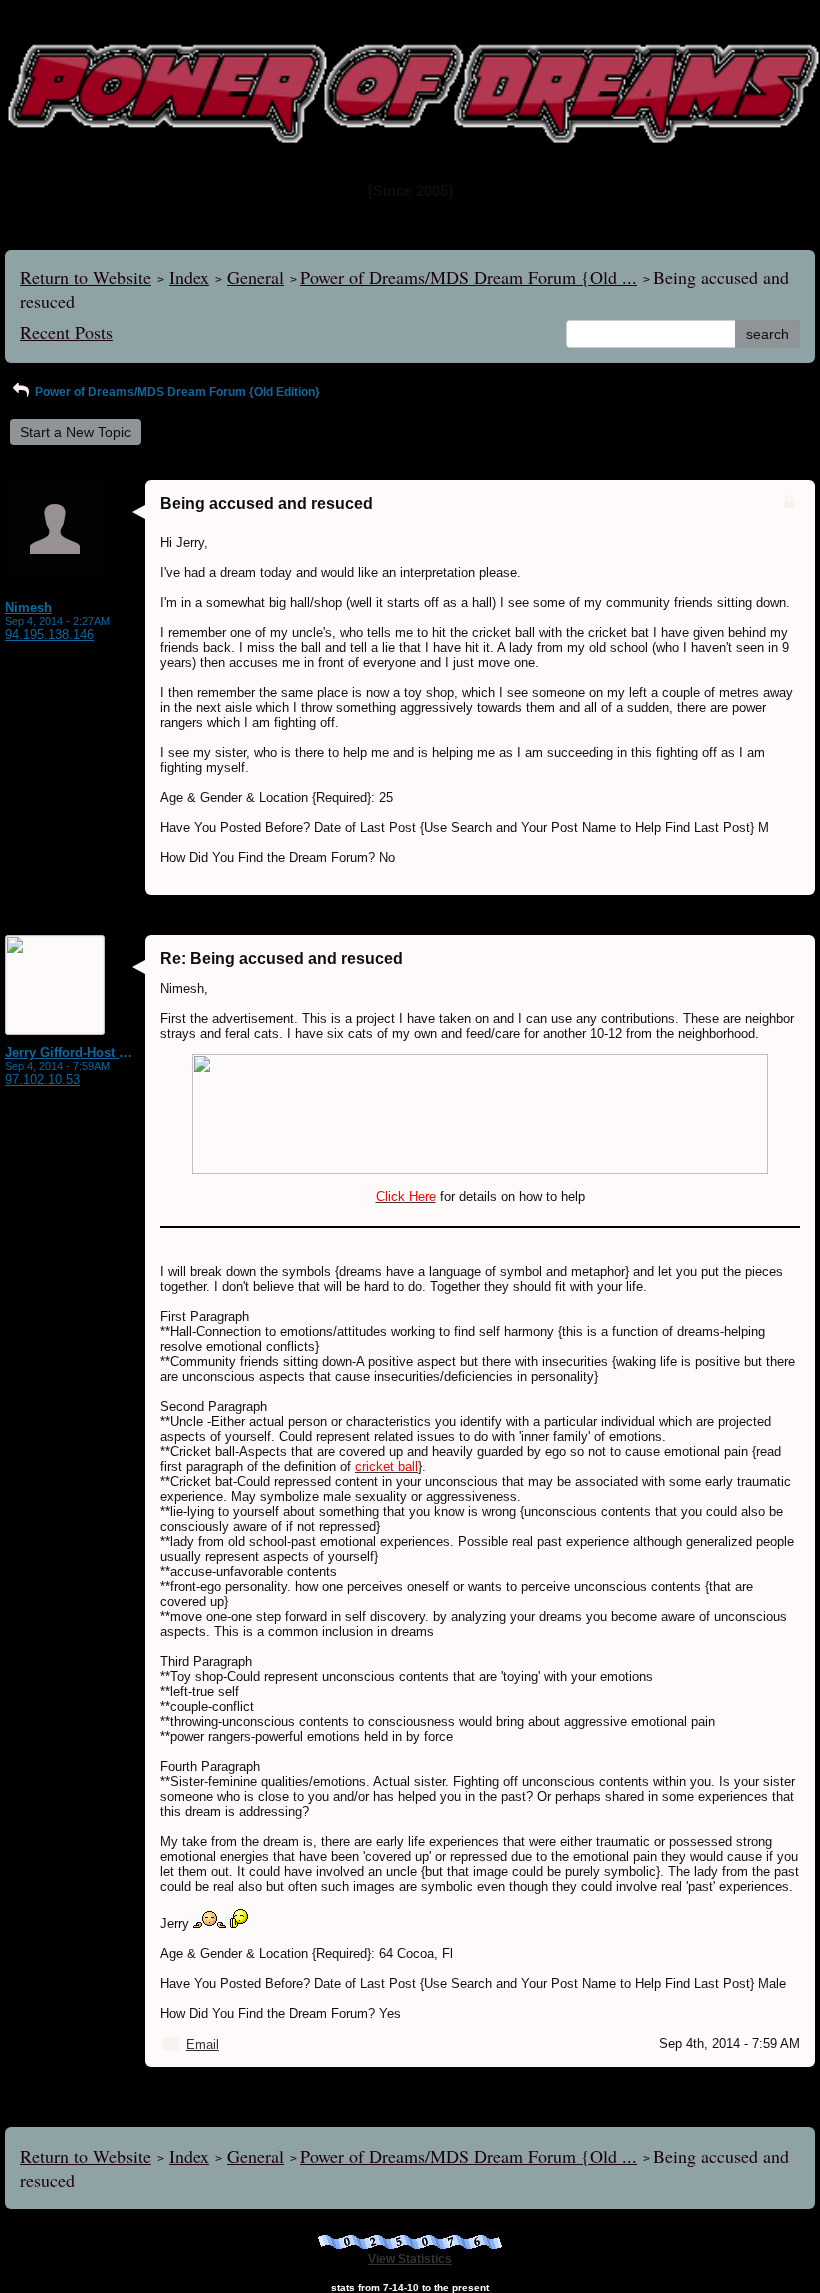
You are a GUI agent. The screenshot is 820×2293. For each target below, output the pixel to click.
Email (202, 2044)
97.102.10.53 (42, 1079)
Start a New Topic (75, 432)
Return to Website (85, 277)
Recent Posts (66, 332)
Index (189, 277)
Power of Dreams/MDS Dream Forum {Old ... (468, 277)
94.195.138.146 (49, 634)
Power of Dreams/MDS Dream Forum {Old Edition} (176, 392)
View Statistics (410, 2259)
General (255, 277)
